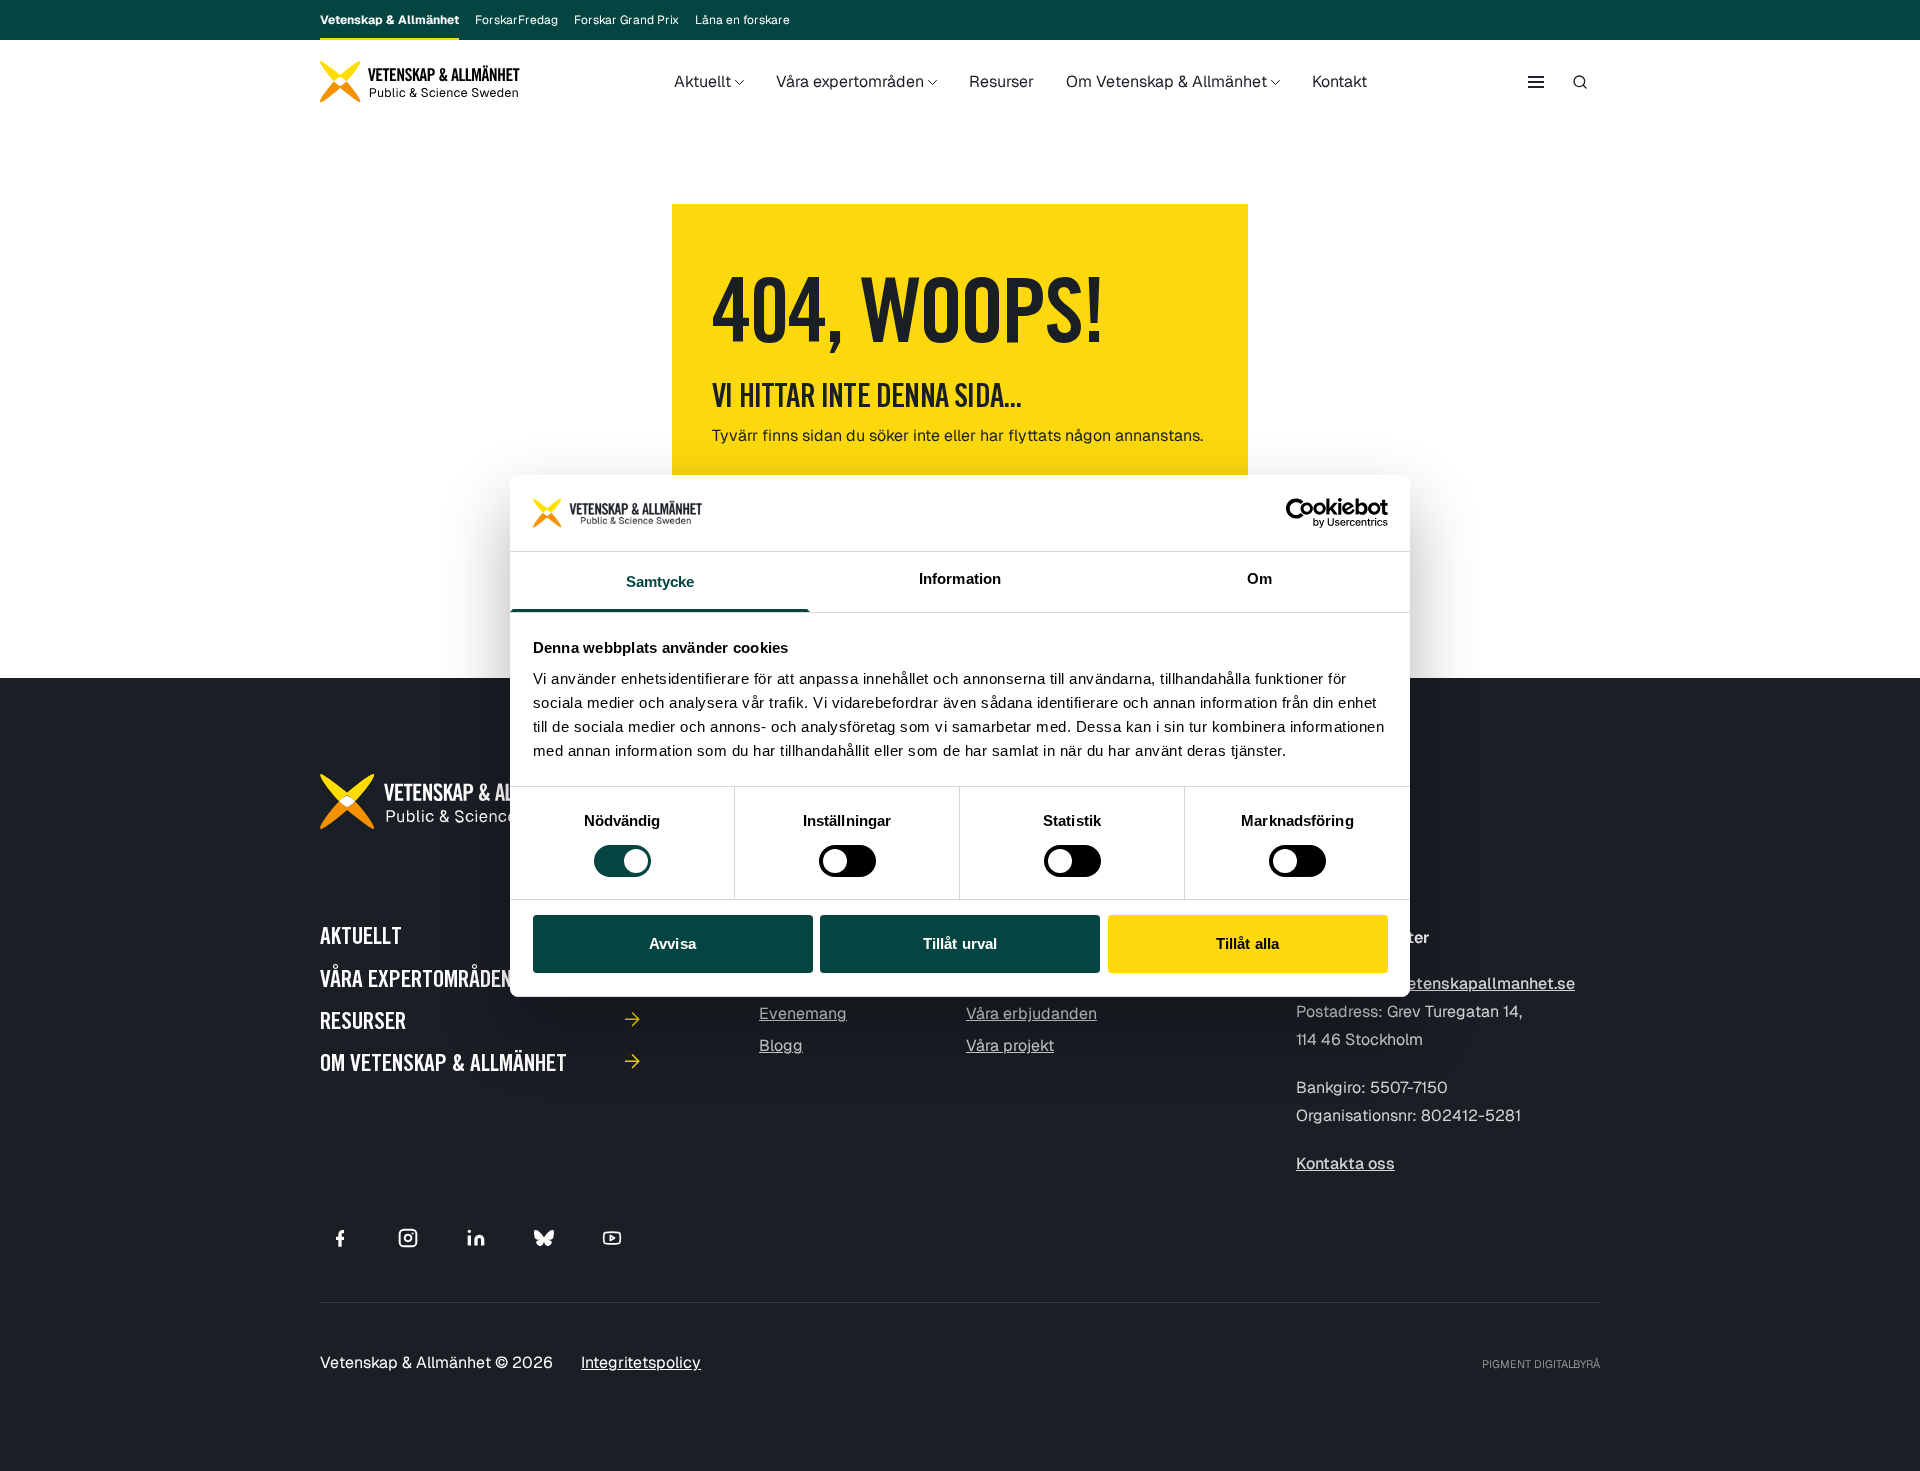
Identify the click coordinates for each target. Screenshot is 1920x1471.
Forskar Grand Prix (626, 20)
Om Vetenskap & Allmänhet (1166, 81)
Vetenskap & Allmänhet (389, 20)
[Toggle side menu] (1536, 82)
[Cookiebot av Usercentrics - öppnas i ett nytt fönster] (1300, 513)
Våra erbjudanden (1031, 1013)
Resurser (1001, 81)
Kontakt (1339, 81)
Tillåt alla (1247, 943)
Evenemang (803, 1013)
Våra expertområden (850, 81)
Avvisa (672, 943)
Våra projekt (1010, 1045)
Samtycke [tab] (660, 581)
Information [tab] (960, 578)
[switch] (847, 861)
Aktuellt (702, 81)
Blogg (781, 1045)
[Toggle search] (1580, 82)
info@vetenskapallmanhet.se (1465, 983)
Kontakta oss (1345, 1163)
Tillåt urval (960, 943)
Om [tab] (1259, 578)
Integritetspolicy (641, 1362)
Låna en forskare (742, 20)
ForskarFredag (516, 20)
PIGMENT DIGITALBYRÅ (1541, 1364)
